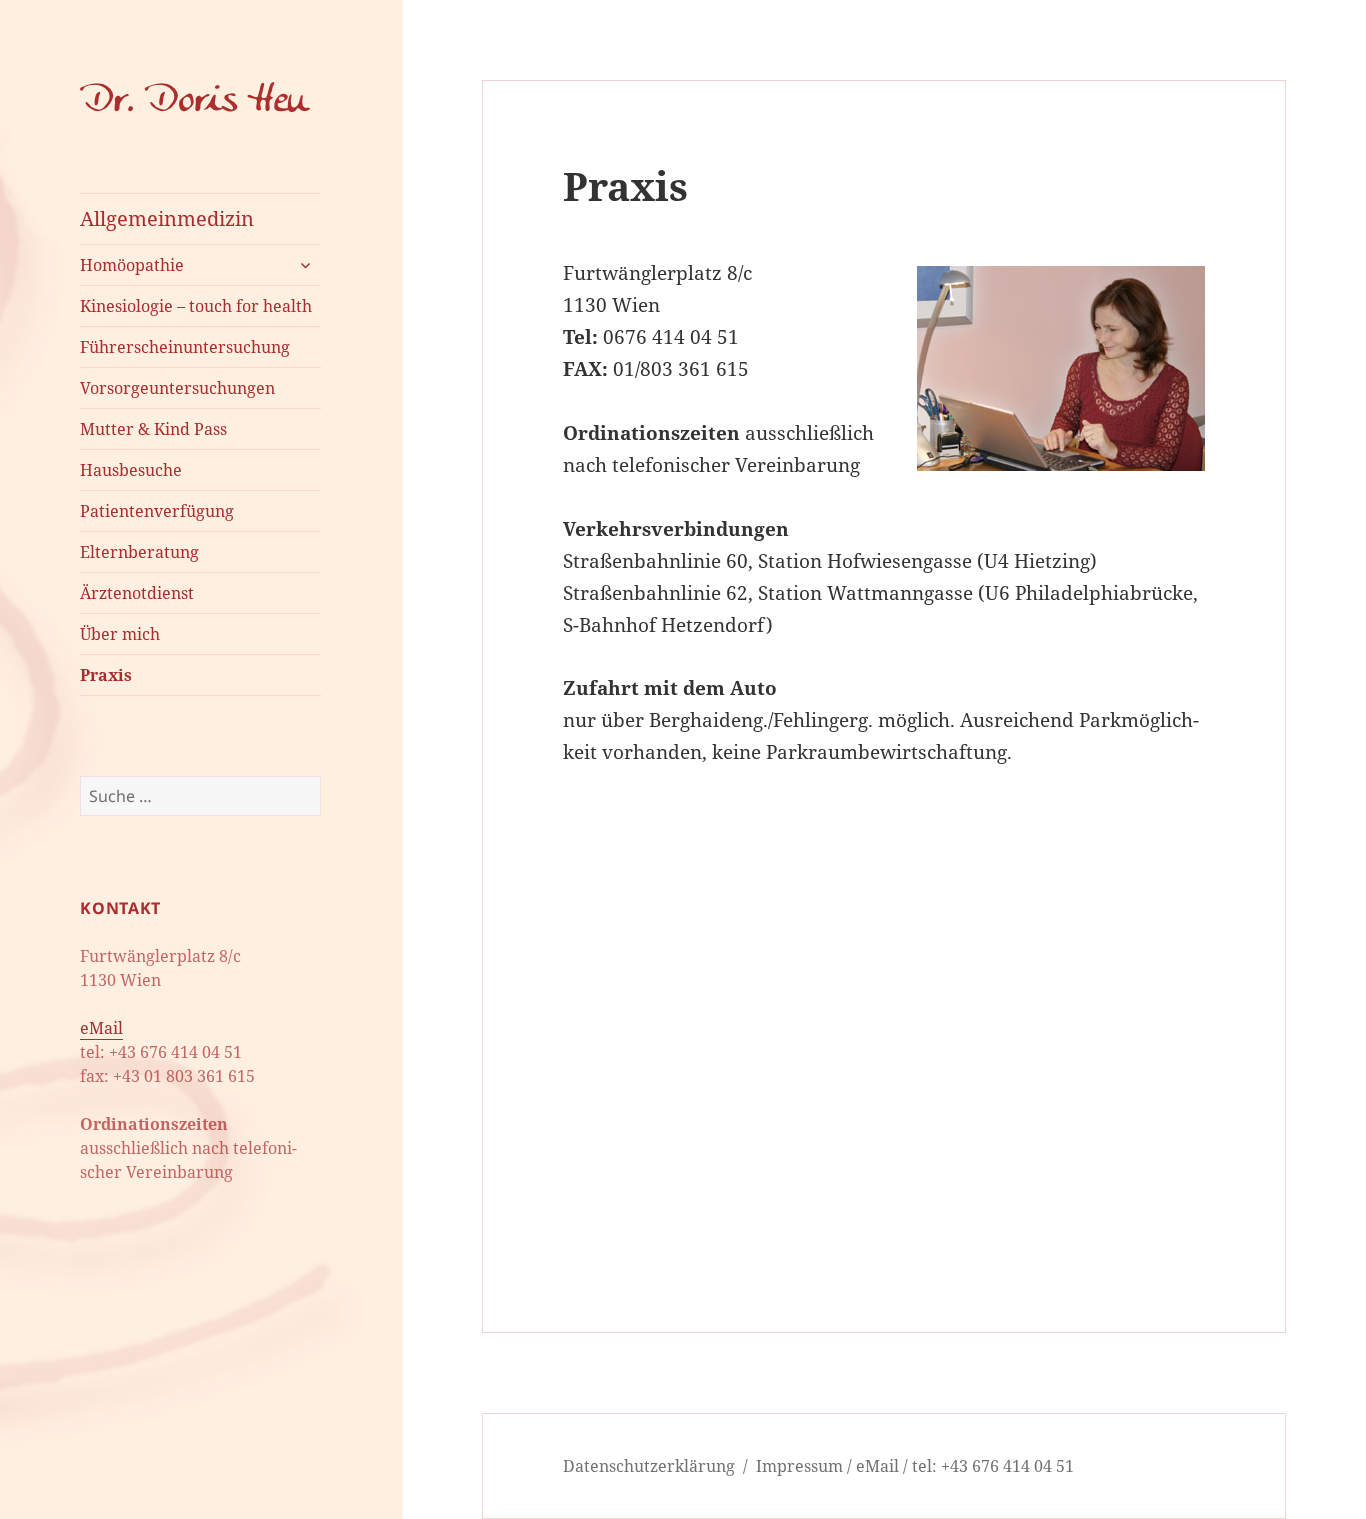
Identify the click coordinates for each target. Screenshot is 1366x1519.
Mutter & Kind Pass (153, 429)
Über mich (120, 634)
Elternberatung (139, 552)
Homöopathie (132, 265)
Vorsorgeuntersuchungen (177, 388)
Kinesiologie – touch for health (196, 306)
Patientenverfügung (157, 511)
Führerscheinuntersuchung (185, 347)
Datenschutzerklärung (649, 1466)
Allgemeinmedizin (167, 218)
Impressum (799, 1466)
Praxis (106, 675)
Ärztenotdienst (137, 593)
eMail (101, 1028)
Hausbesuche (131, 470)
